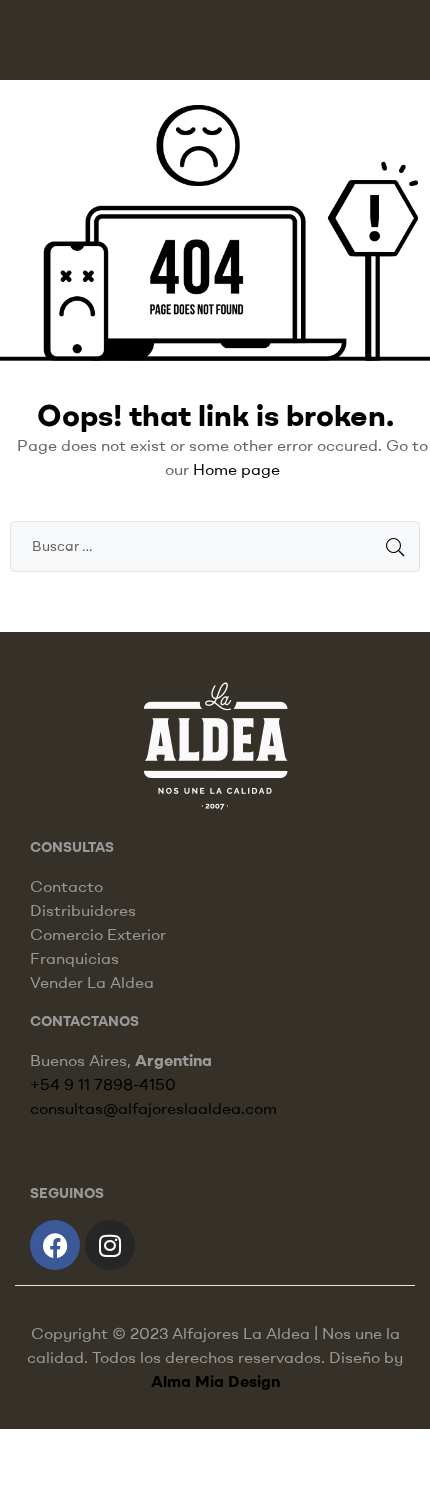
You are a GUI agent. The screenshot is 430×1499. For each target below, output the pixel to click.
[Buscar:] (215, 545)
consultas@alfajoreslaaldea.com (153, 1108)
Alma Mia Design (215, 1381)
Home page (236, 469)
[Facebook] (55, 1245)
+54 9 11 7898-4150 (103, 1084)
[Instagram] (110, 1245)
